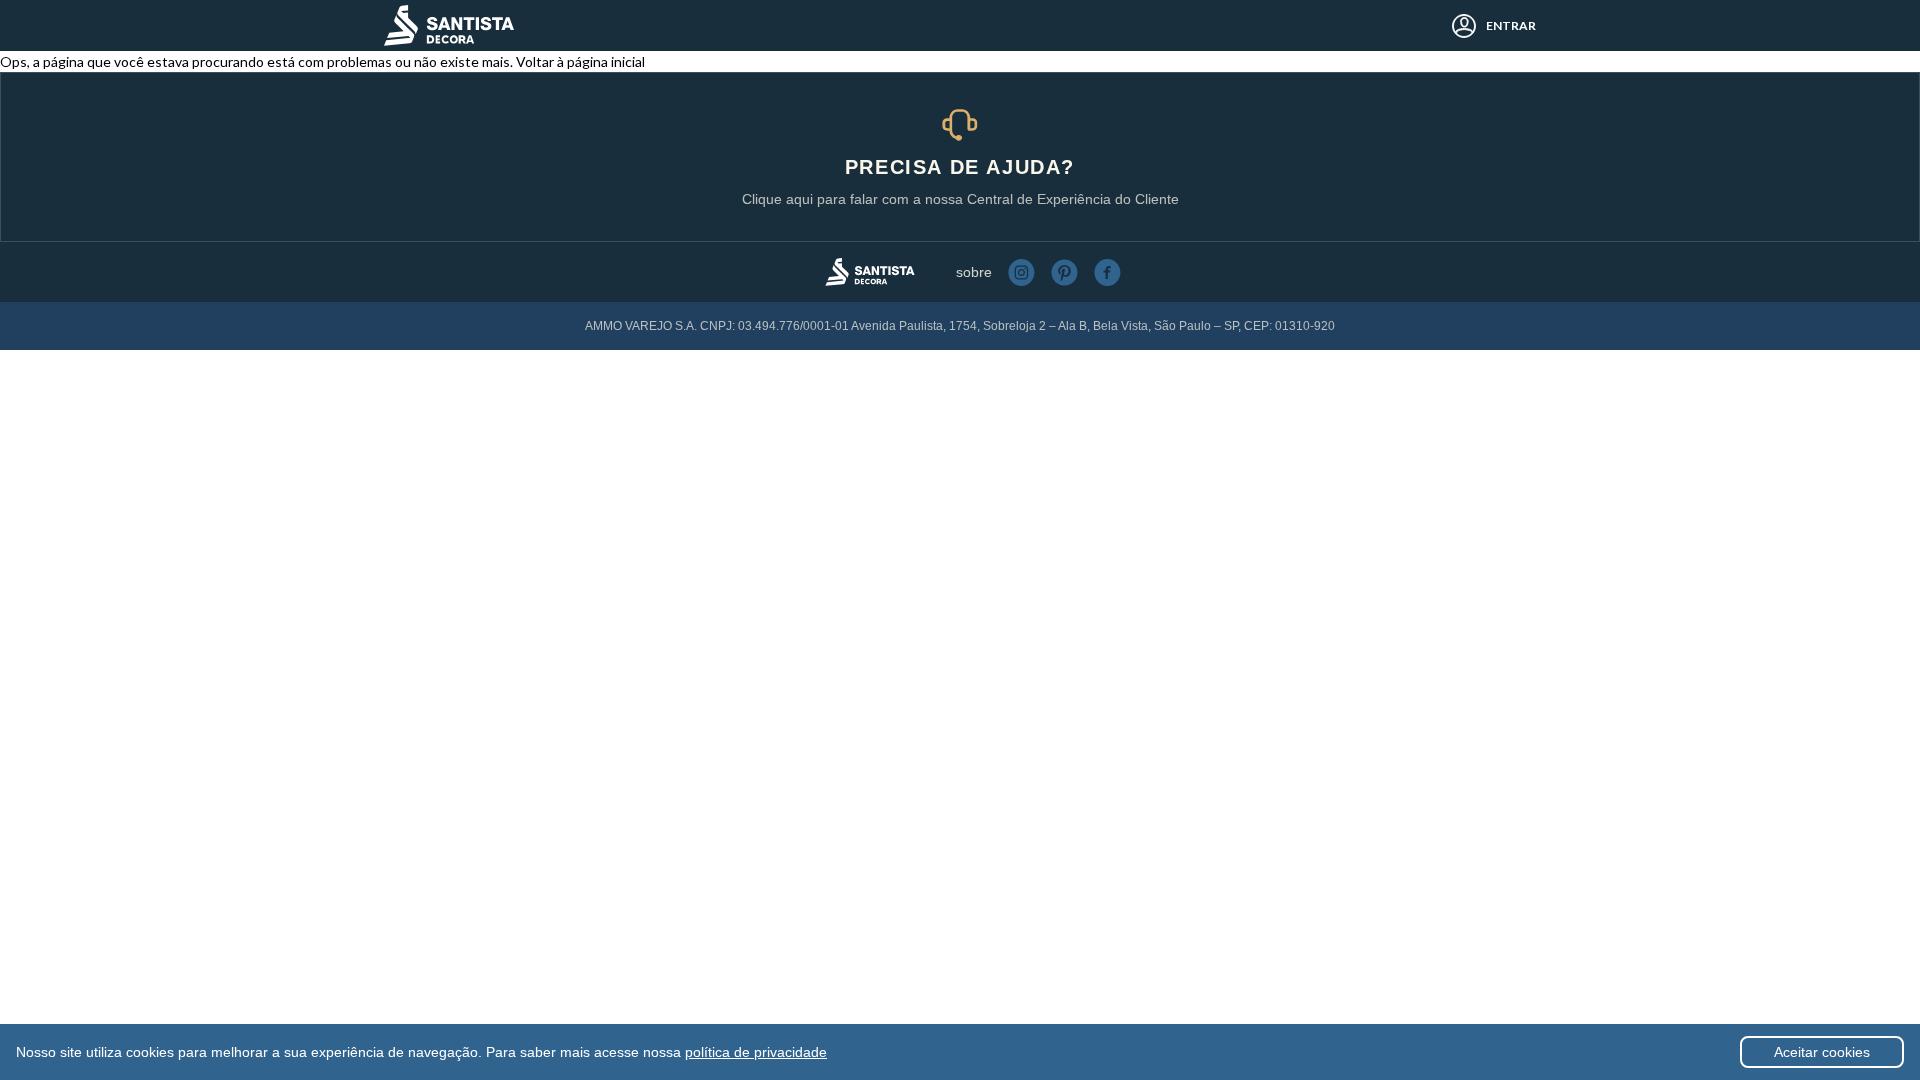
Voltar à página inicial (580, 61)
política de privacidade (756, 1052)
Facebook (1107, 272)
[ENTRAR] (1458, 26)
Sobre (974, 272)
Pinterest (1064, 272)
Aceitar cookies (1822, 1052)
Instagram (1021, 272)
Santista (449, 25)
